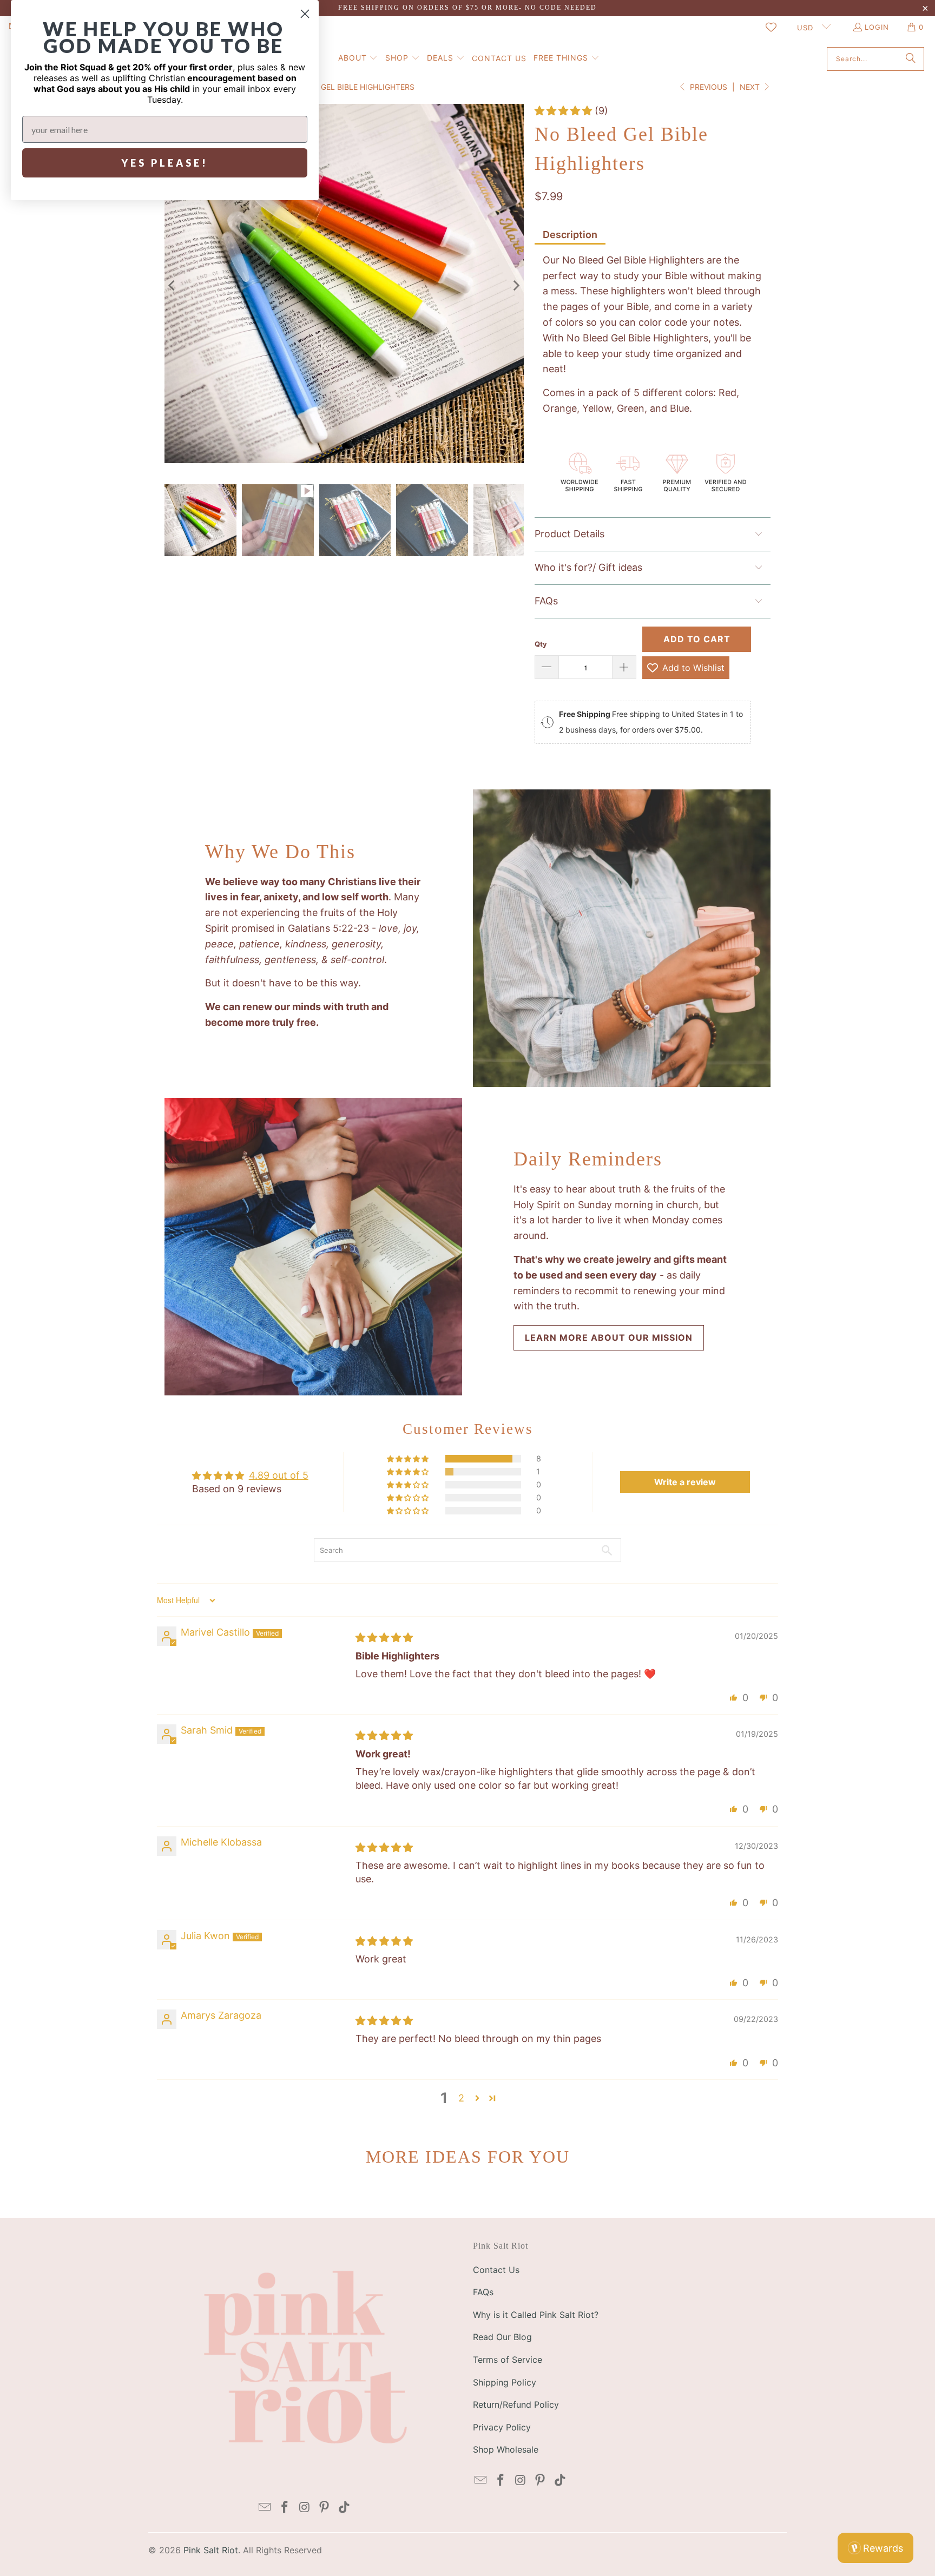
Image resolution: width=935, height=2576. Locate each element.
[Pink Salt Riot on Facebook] (285, 2508)
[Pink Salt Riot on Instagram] (305, 2508)
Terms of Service (508, 2360)
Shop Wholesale (506, 2449)
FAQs (483, 2292)
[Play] (344, 286)
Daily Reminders (588, 1159)
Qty (541, 644)
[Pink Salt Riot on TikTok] (345, 2508)
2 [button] (461, 2098)
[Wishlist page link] (771, 27)
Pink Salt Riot (211, 2550)
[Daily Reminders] (313, 1247)
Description (570, 235)
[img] (384, 1638)
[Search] (911, 59)
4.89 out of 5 (279, 1475)
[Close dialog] (305, 14)
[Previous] (173, 286)
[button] (358, 59)
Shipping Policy (505, 2382)
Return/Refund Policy (516, 2404)
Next (751, 87)
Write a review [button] (685, 1482)
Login (877, 27)
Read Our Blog (502, 2337)
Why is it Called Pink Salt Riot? (536, 2315)
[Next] (516, 286)
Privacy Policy (502, 2427)
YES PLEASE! (165, 163)
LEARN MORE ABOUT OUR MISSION (609, 1338)
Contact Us (496, 2270)
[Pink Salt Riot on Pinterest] (325, 2508)
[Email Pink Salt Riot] (265, 2508)
